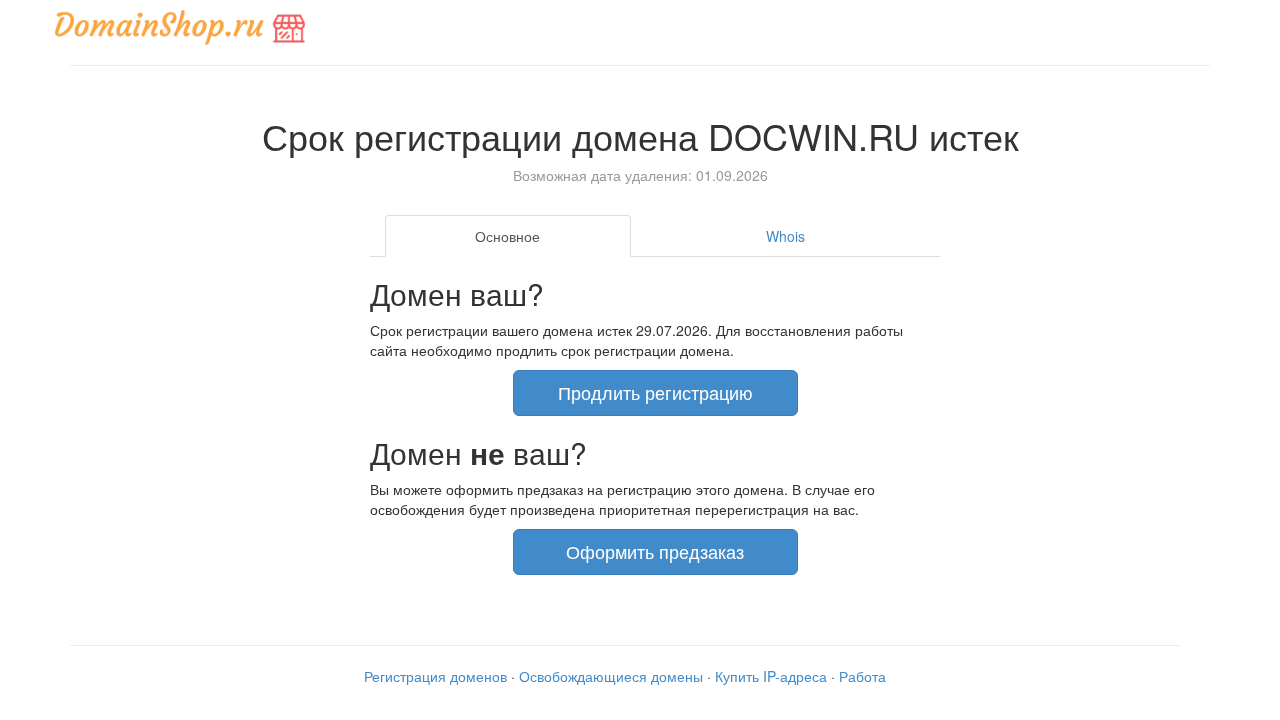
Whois (785, 236)
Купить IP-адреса (771, 676)
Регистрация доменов (435, 676)
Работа (862, 676)
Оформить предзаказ (655, 551)
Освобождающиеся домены (611, 676)
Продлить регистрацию (655, 392)
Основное (507, 236)
